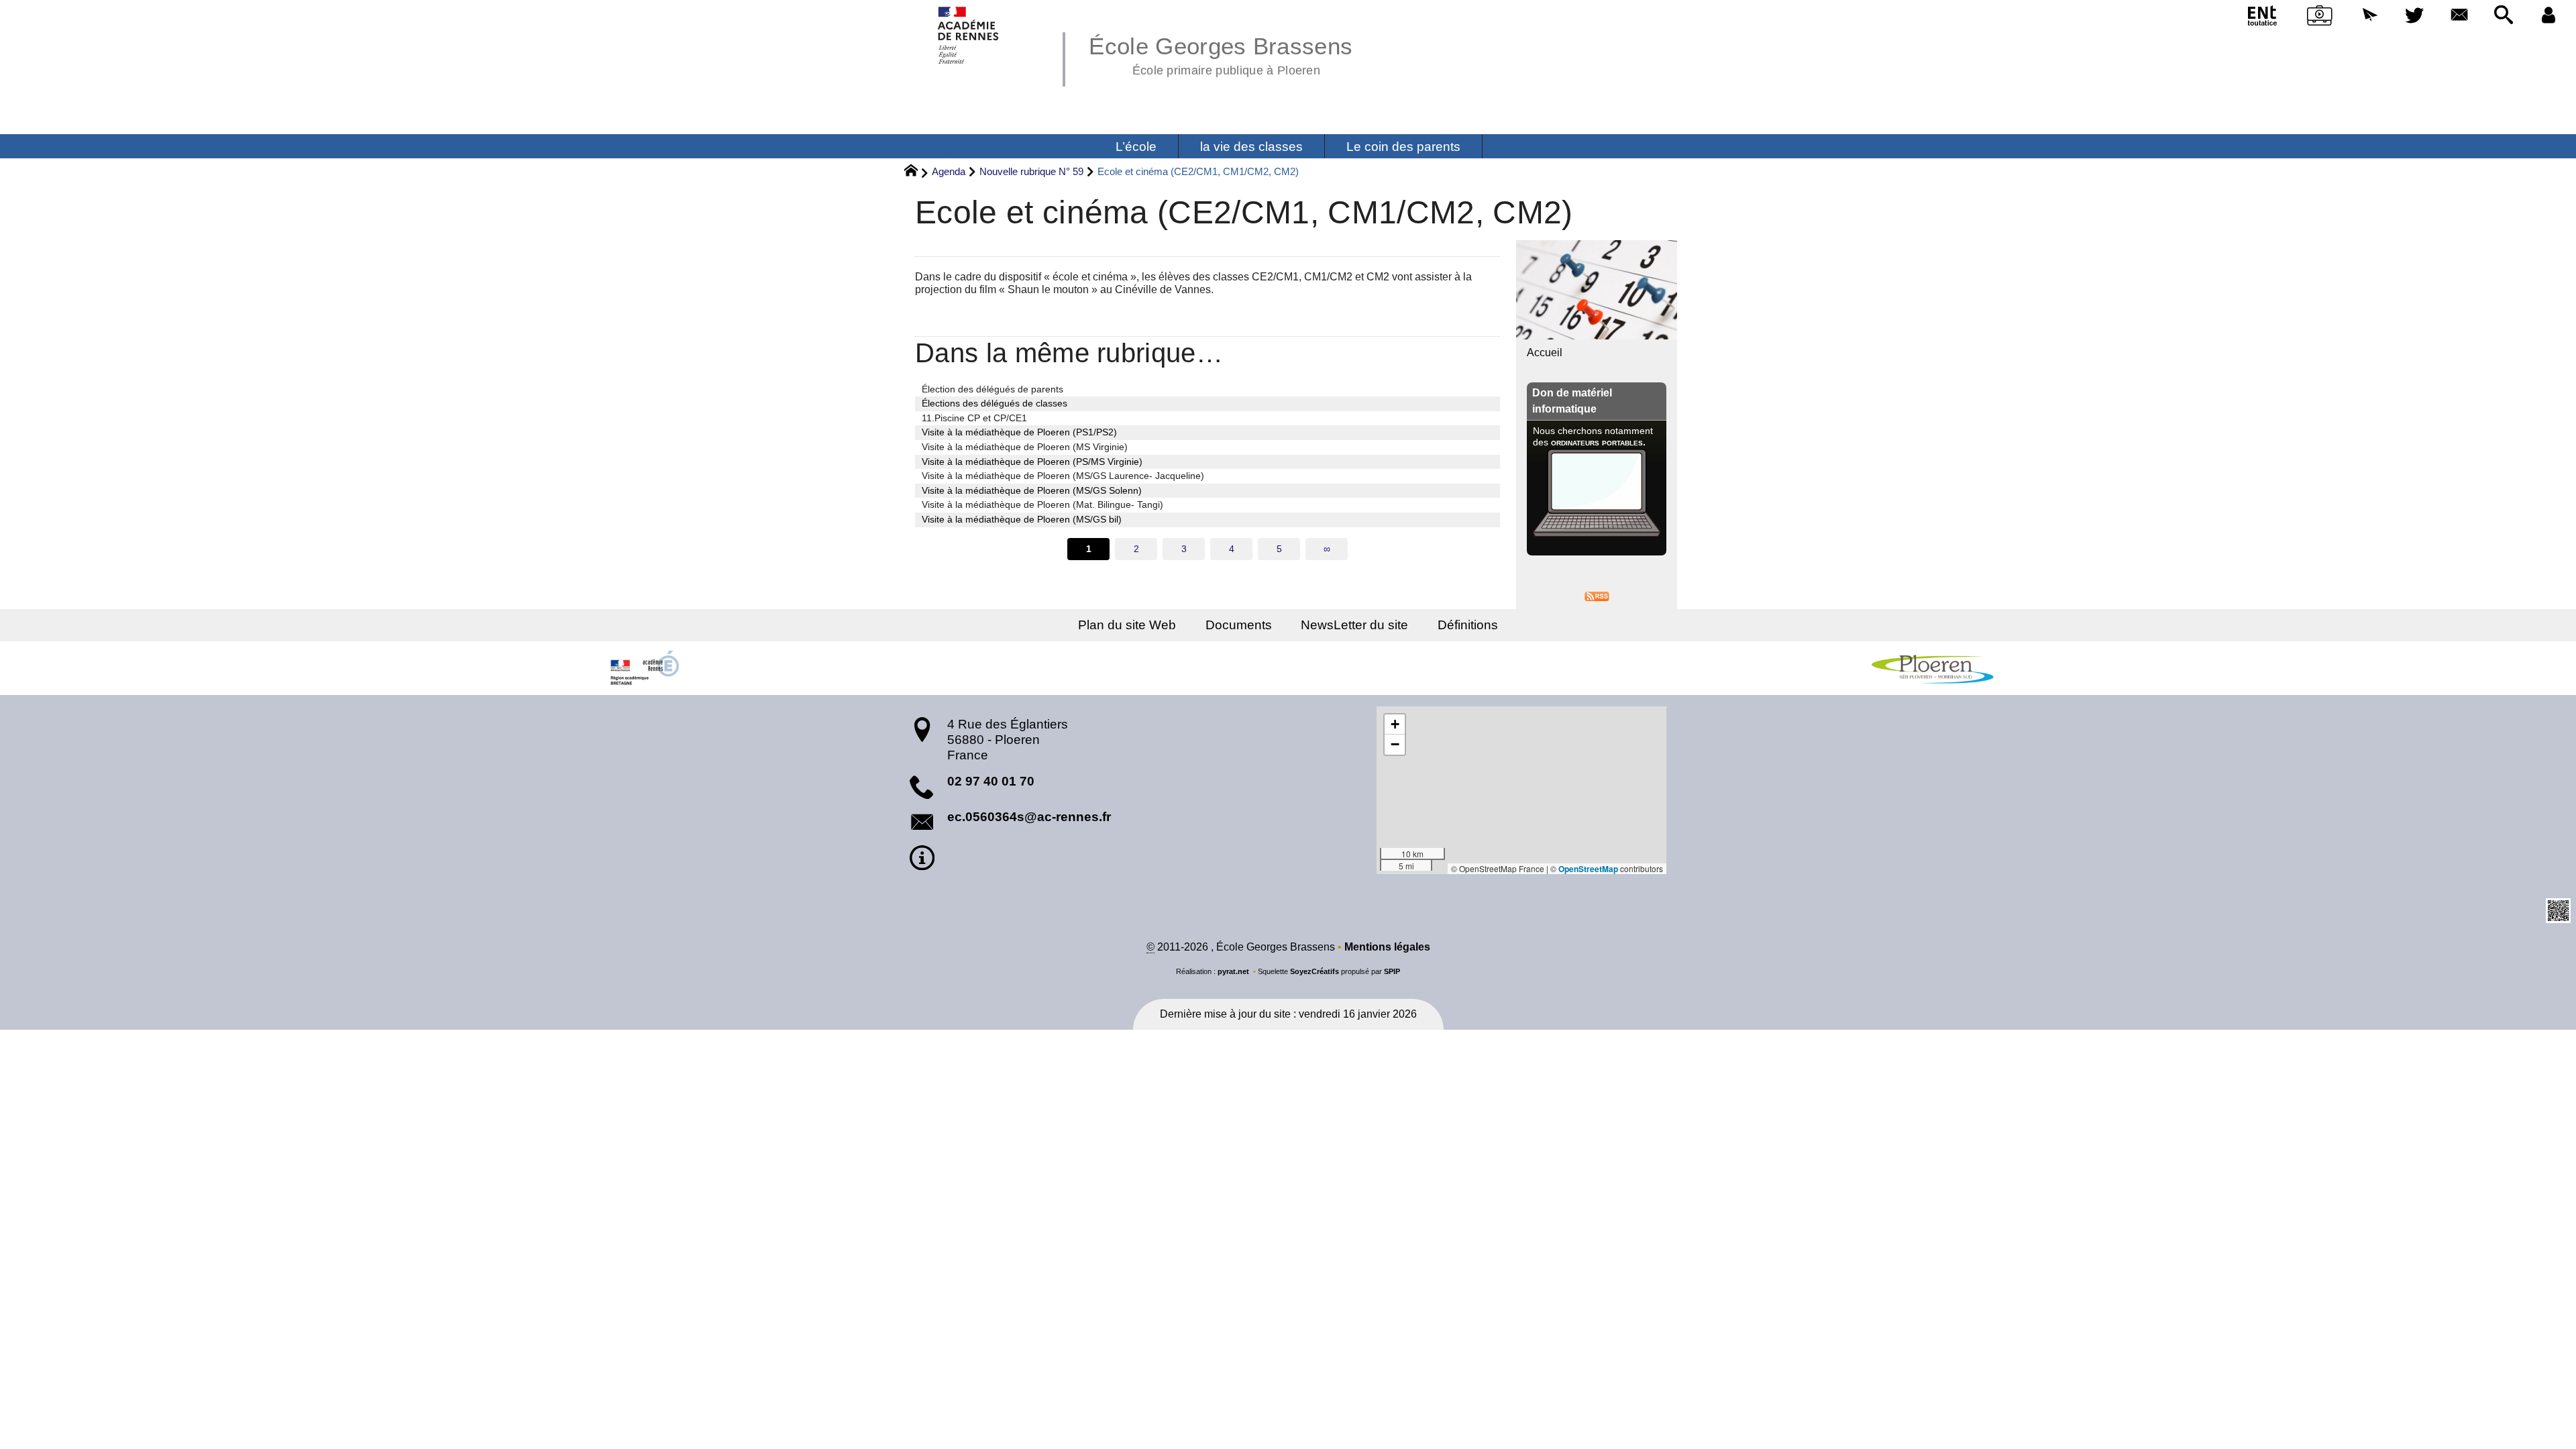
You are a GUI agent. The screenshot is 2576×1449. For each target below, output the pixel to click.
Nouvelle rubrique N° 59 (1031, 171)
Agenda (949, 171)
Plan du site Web (1127, 625)
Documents (1239, 625)
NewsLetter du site (1354, 625)
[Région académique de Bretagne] (644, 668)
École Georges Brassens (1221, 54)
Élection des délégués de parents (992, 389)
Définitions (1468, 625)
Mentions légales (1387, 947)
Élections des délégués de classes (995, 403)
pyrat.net (1233, 971)
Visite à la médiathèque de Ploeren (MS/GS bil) (1022, 519)
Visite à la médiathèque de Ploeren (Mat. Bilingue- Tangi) (1042, 504)
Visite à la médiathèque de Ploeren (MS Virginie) (1025, 447)
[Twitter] (2415, 16)
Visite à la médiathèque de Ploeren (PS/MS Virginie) (1032, 462)
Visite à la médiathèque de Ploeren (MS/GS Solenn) (1032, 490)
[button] (2370, 16)
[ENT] (2263, 18)
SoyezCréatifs (1314, 971)
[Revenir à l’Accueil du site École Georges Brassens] (969, 35)
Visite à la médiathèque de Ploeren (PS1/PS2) (1019, 432)
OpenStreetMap (1588, 869)
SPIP (1392, 971)
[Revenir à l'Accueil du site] (917, 172)
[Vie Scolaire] (2320, 18)
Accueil (1545, 353)
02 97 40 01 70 (991, 781)
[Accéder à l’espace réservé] (2548, 16)
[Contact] (2459, 16)
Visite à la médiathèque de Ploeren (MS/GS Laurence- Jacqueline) (1063, 476)
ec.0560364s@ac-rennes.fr (1029, 817)
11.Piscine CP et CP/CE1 (974, 418)
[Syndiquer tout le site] (1597, 595)
